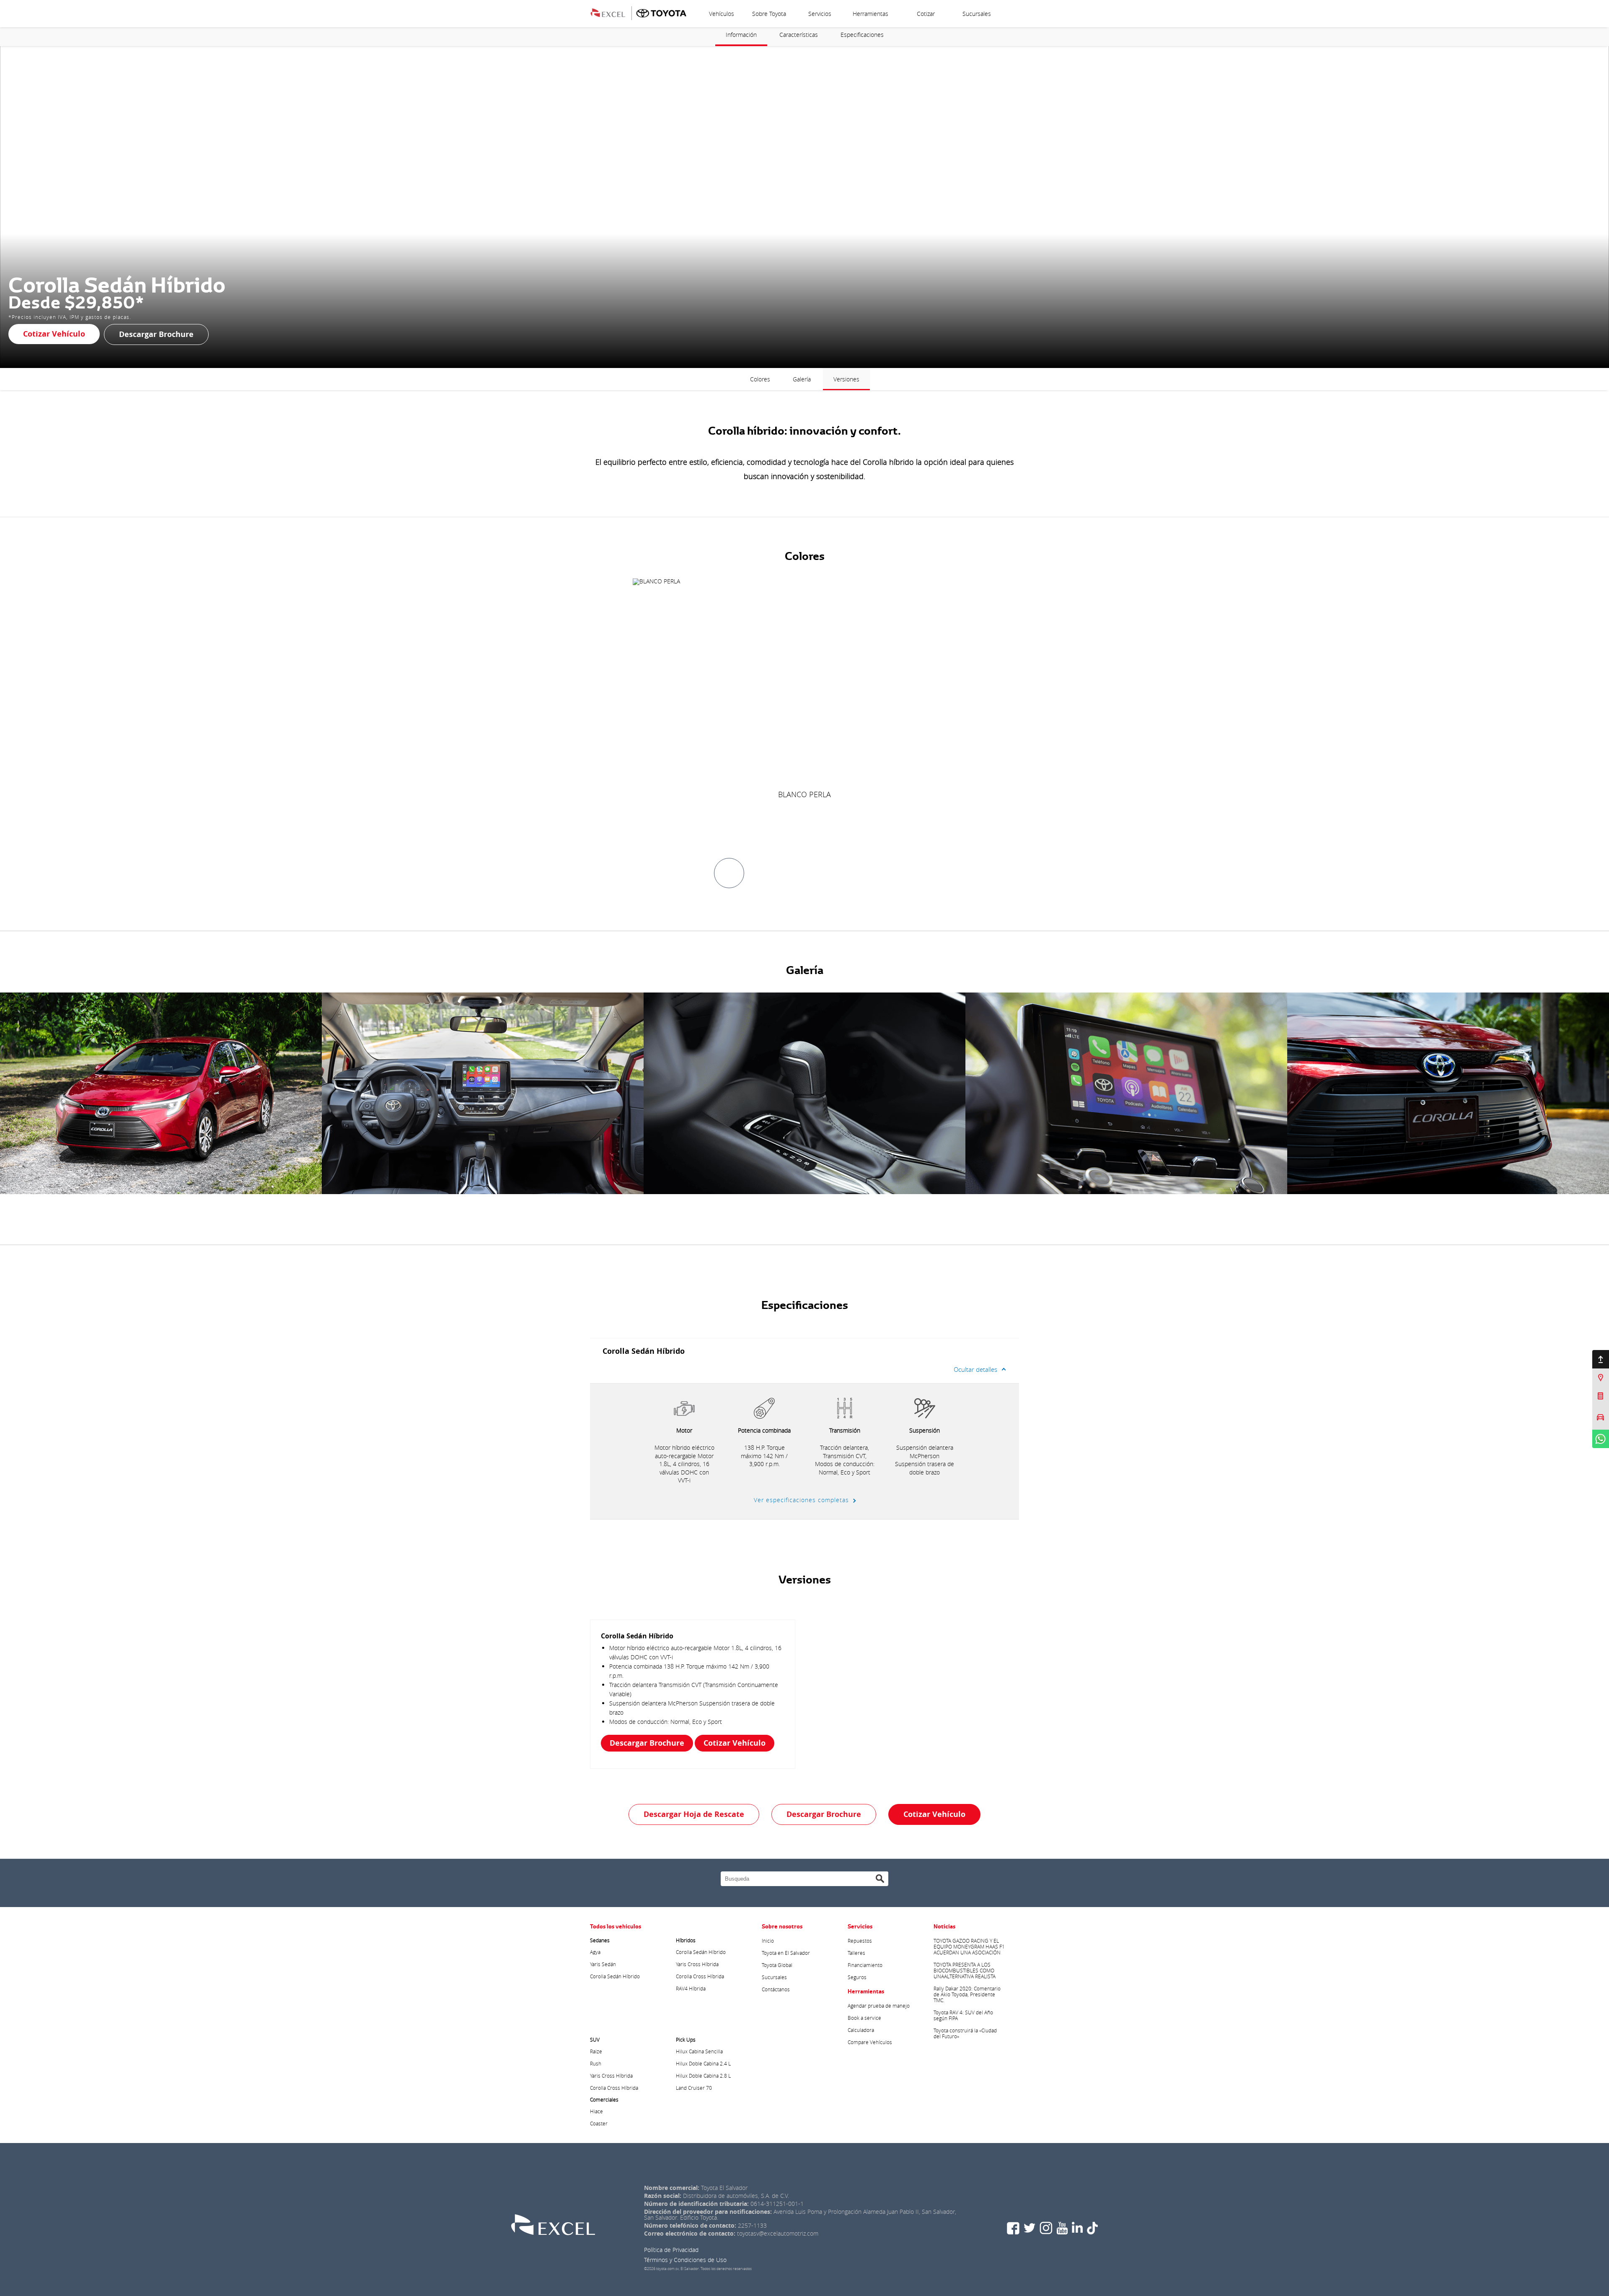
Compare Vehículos (870, 2042)
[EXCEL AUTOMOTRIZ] (613, 12)
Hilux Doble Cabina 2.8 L (703, 2076)
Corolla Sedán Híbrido (615, 1976)
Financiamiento (865, 1965)
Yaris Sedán (603, 1964)
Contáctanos (776, 1989)
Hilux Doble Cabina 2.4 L (703, 2063)
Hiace (596, 2111)
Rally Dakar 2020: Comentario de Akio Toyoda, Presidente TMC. (967, 1994)
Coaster (599, 2123)
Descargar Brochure (156, 334)
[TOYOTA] (661, 12)
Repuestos (860, 1941)
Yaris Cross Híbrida (697, 1964)
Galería (802, 379)
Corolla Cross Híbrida (700, 1976)
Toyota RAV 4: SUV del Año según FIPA (963, 2015)
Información (741, 35)
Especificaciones (862, 35)
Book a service (864, 2018)
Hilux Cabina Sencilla (699, 2051)
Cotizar (926, 14)
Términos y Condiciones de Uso (685, 2260)
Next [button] (1582, 1093)
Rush (596, 2063)
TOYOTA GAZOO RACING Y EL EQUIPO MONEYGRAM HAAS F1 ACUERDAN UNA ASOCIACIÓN (969, 1946)
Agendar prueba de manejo (879, 2006)
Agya (595, 1952)
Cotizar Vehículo (54, 334)
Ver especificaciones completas (801, 1500)
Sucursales (977, 14)
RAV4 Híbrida (691, 1988)
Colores (760, 379)
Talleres (856, 1953)
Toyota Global (777, 1965)
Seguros (857, 1977)
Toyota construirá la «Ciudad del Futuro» (965, 2033)
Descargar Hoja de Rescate (694, 1814)
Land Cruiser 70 (694, 2088)
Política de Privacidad (671, 2250)
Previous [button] (27, 1093)
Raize (596, 2051)
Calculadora (861, 2030)
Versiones (846, 379)
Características (799, 35)
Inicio (768, 1941)
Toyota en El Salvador (786, 1953)
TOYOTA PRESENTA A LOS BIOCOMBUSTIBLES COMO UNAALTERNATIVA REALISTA (965, 1970)
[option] (804, 689)
